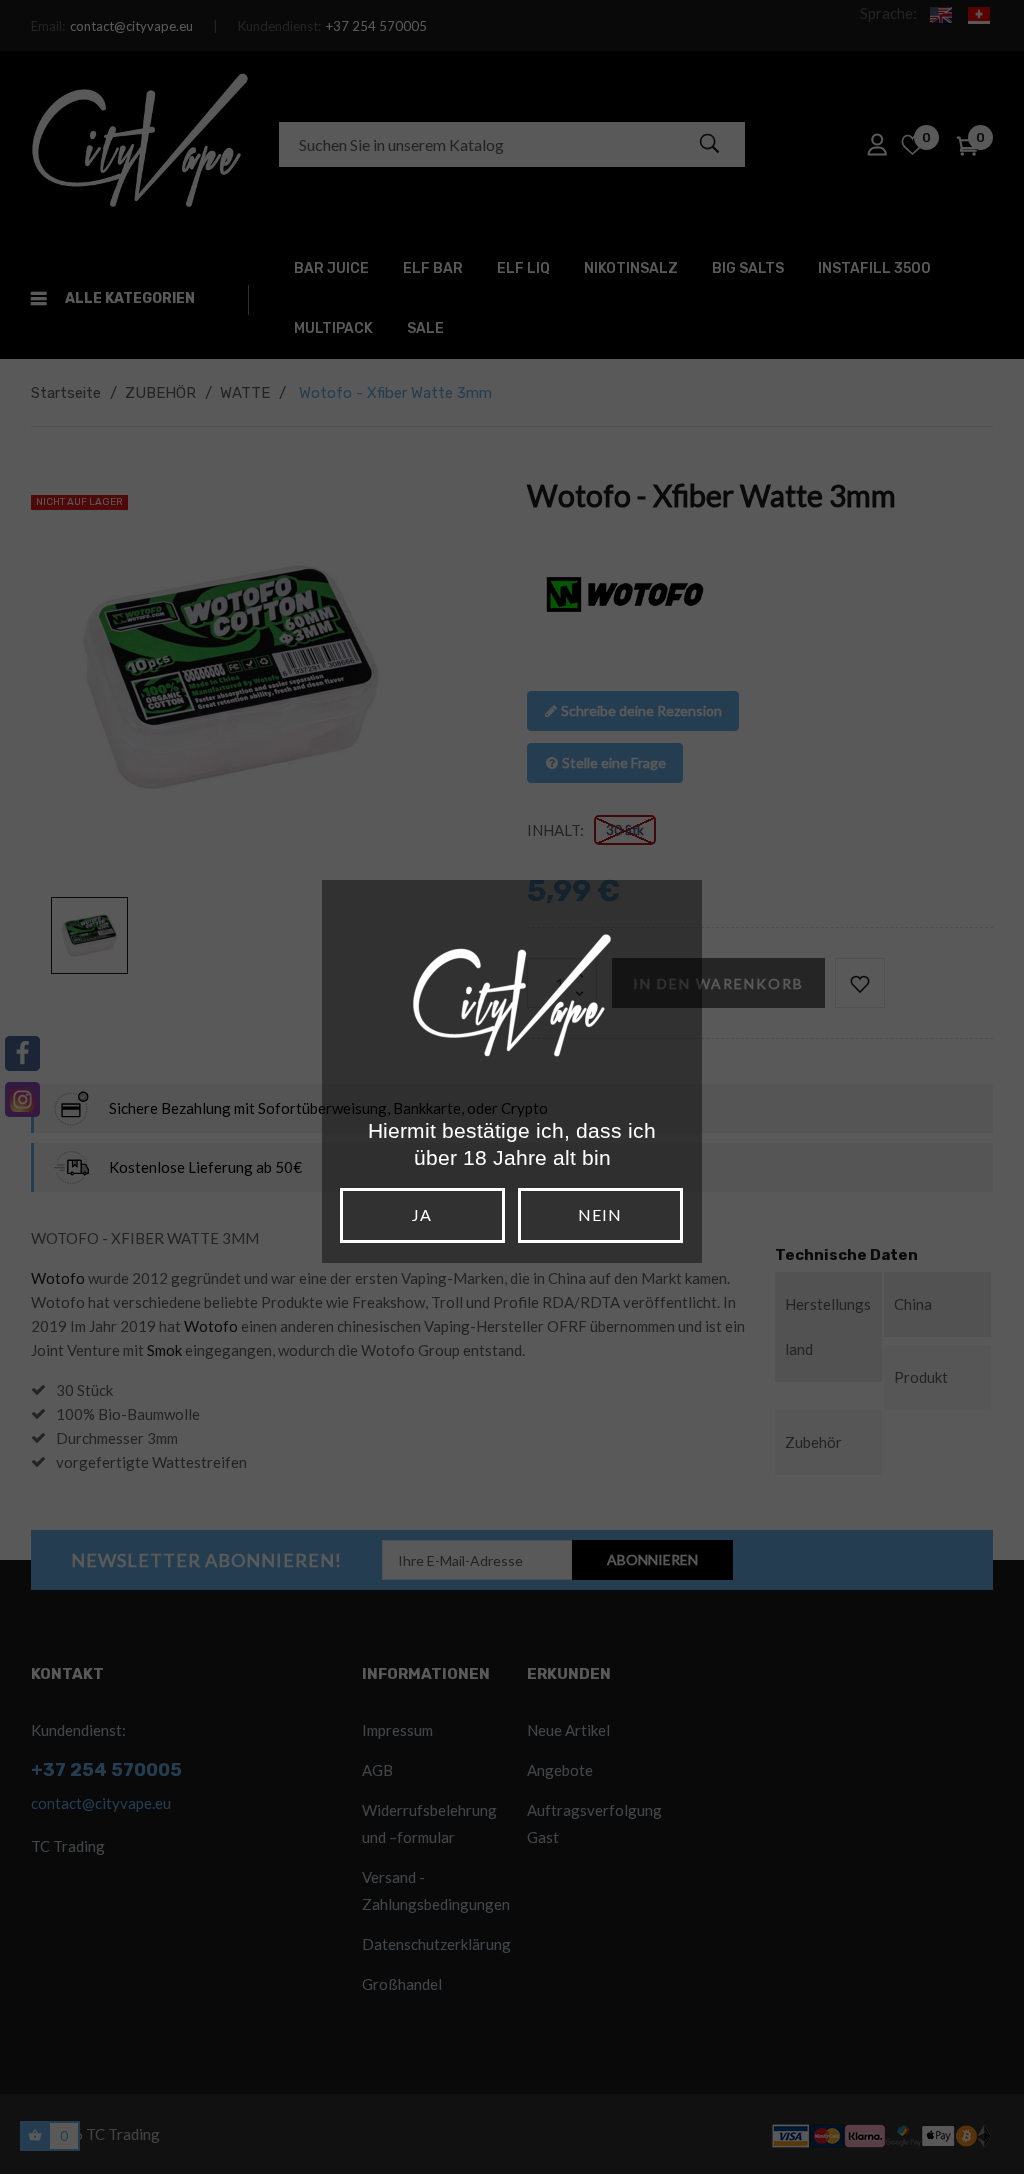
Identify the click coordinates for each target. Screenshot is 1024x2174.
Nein (600, 1214)
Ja (422, 1214)
